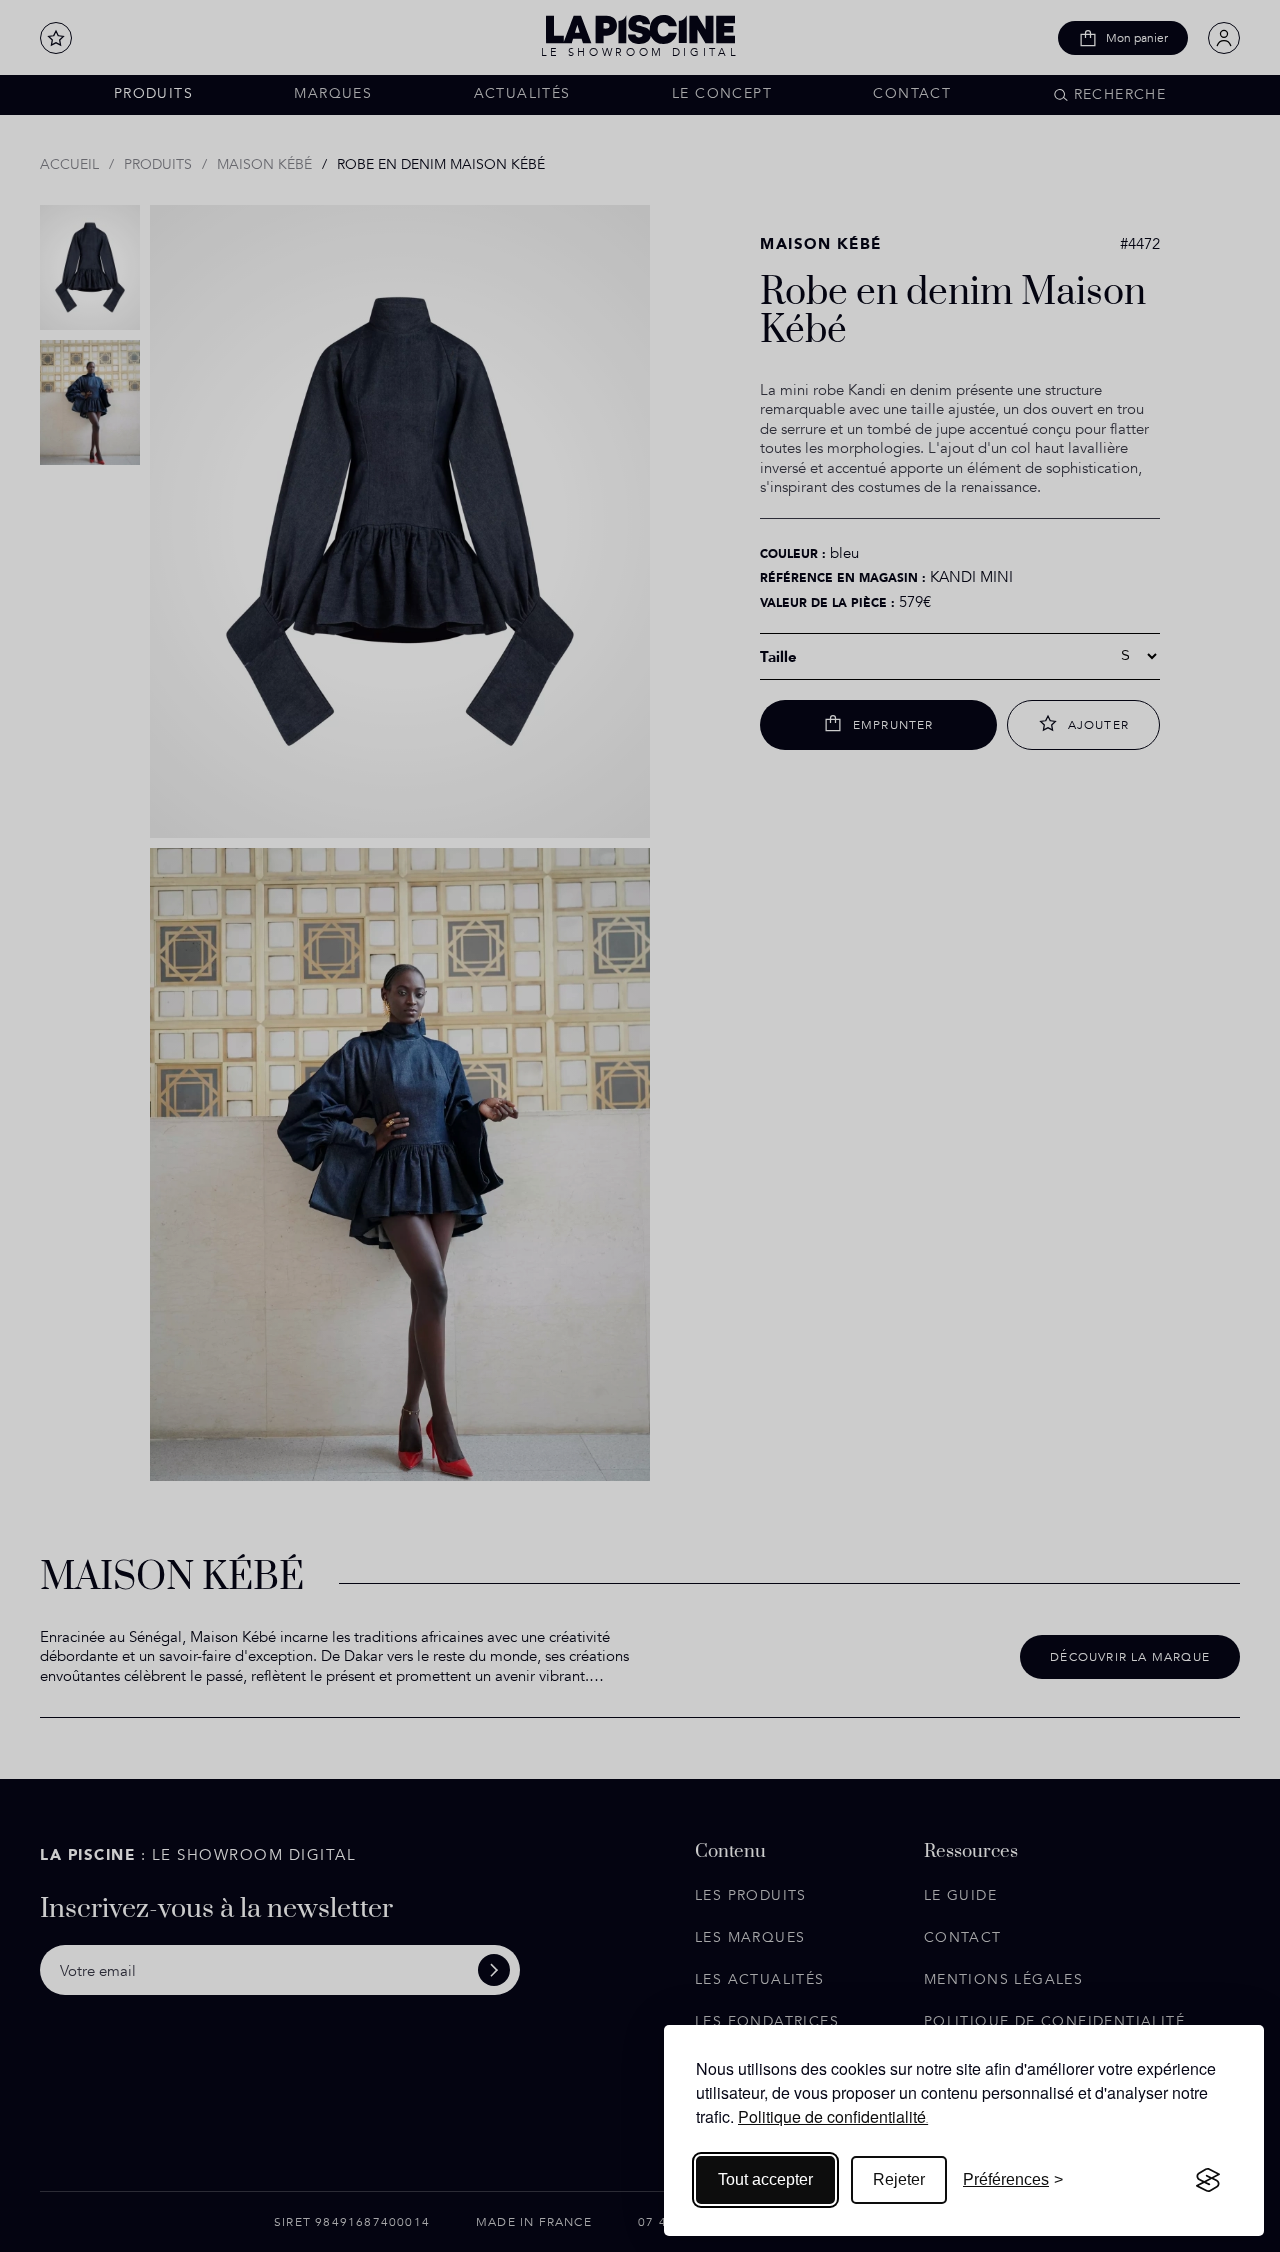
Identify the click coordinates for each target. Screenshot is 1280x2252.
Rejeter (899, 2179)
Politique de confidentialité (832, 2116)
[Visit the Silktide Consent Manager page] (1208, 2180)
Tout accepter (765, 2179)
